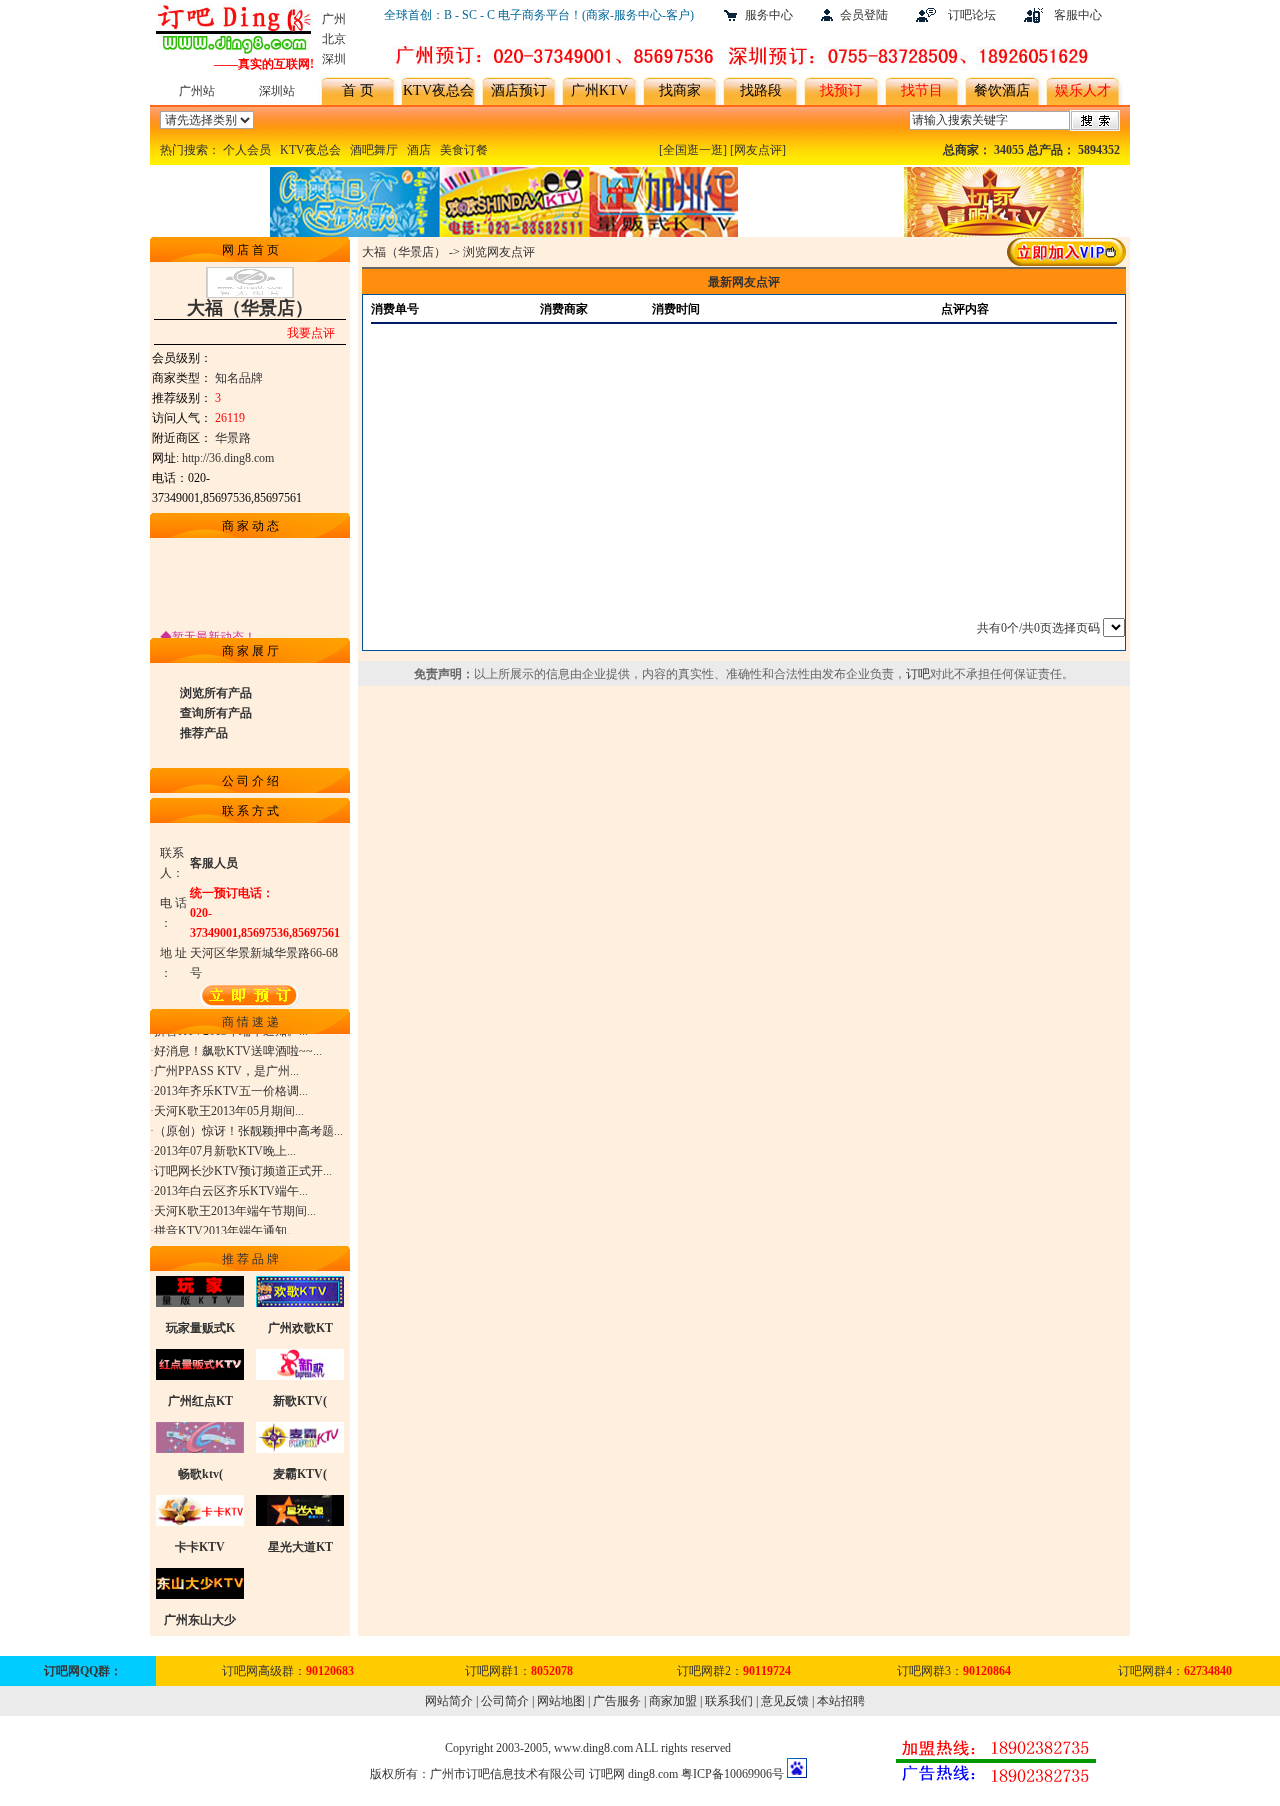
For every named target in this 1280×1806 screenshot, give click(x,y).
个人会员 (247, 150)
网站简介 (449, 1701)
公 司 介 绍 (250, 781)
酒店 (419, 150)
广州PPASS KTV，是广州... (226, 1063)
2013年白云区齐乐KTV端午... (231, 1183)
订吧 (918, 674)
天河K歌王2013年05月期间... (229, 1103)
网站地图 (561, 1701)
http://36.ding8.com (228, 458)
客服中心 (1078, 15)
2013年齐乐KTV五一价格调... (231, 1083)
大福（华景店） (404, 252)
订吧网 (607, 1774)
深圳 (334, 59)
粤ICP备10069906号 (732, 1774)
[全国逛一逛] (693, 150)
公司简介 (505, 1701)
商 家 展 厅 (250, 651)
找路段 (761, 90)
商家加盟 (673, 1701)
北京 (334, 39)
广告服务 (617, 1701)
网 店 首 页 (250, 250)
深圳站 (277, 91)
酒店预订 (519, 90)
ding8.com (653, 1774)
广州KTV (599, 90)
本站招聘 (841, 1701)
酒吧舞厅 (374, 150)
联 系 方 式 (250, 811)
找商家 (680, 90)
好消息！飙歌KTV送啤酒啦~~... (238, 1043)
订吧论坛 (972, 15)
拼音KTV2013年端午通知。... (231, 1223)
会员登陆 (864, 15)
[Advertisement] (743, 465)
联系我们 (729, 1701)
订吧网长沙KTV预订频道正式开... (243, 1163)
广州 (334, 19)
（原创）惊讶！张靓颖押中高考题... (248, 1123)
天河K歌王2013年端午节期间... (235, 1203)
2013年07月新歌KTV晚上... (225, 1143)
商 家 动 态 (250, 526)
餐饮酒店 (1002, 90)
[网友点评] (758, 150)
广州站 (197, 91)
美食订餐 (464, 150)
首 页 (358, 90)
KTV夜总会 (438, 90)
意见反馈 (785, 1701)
